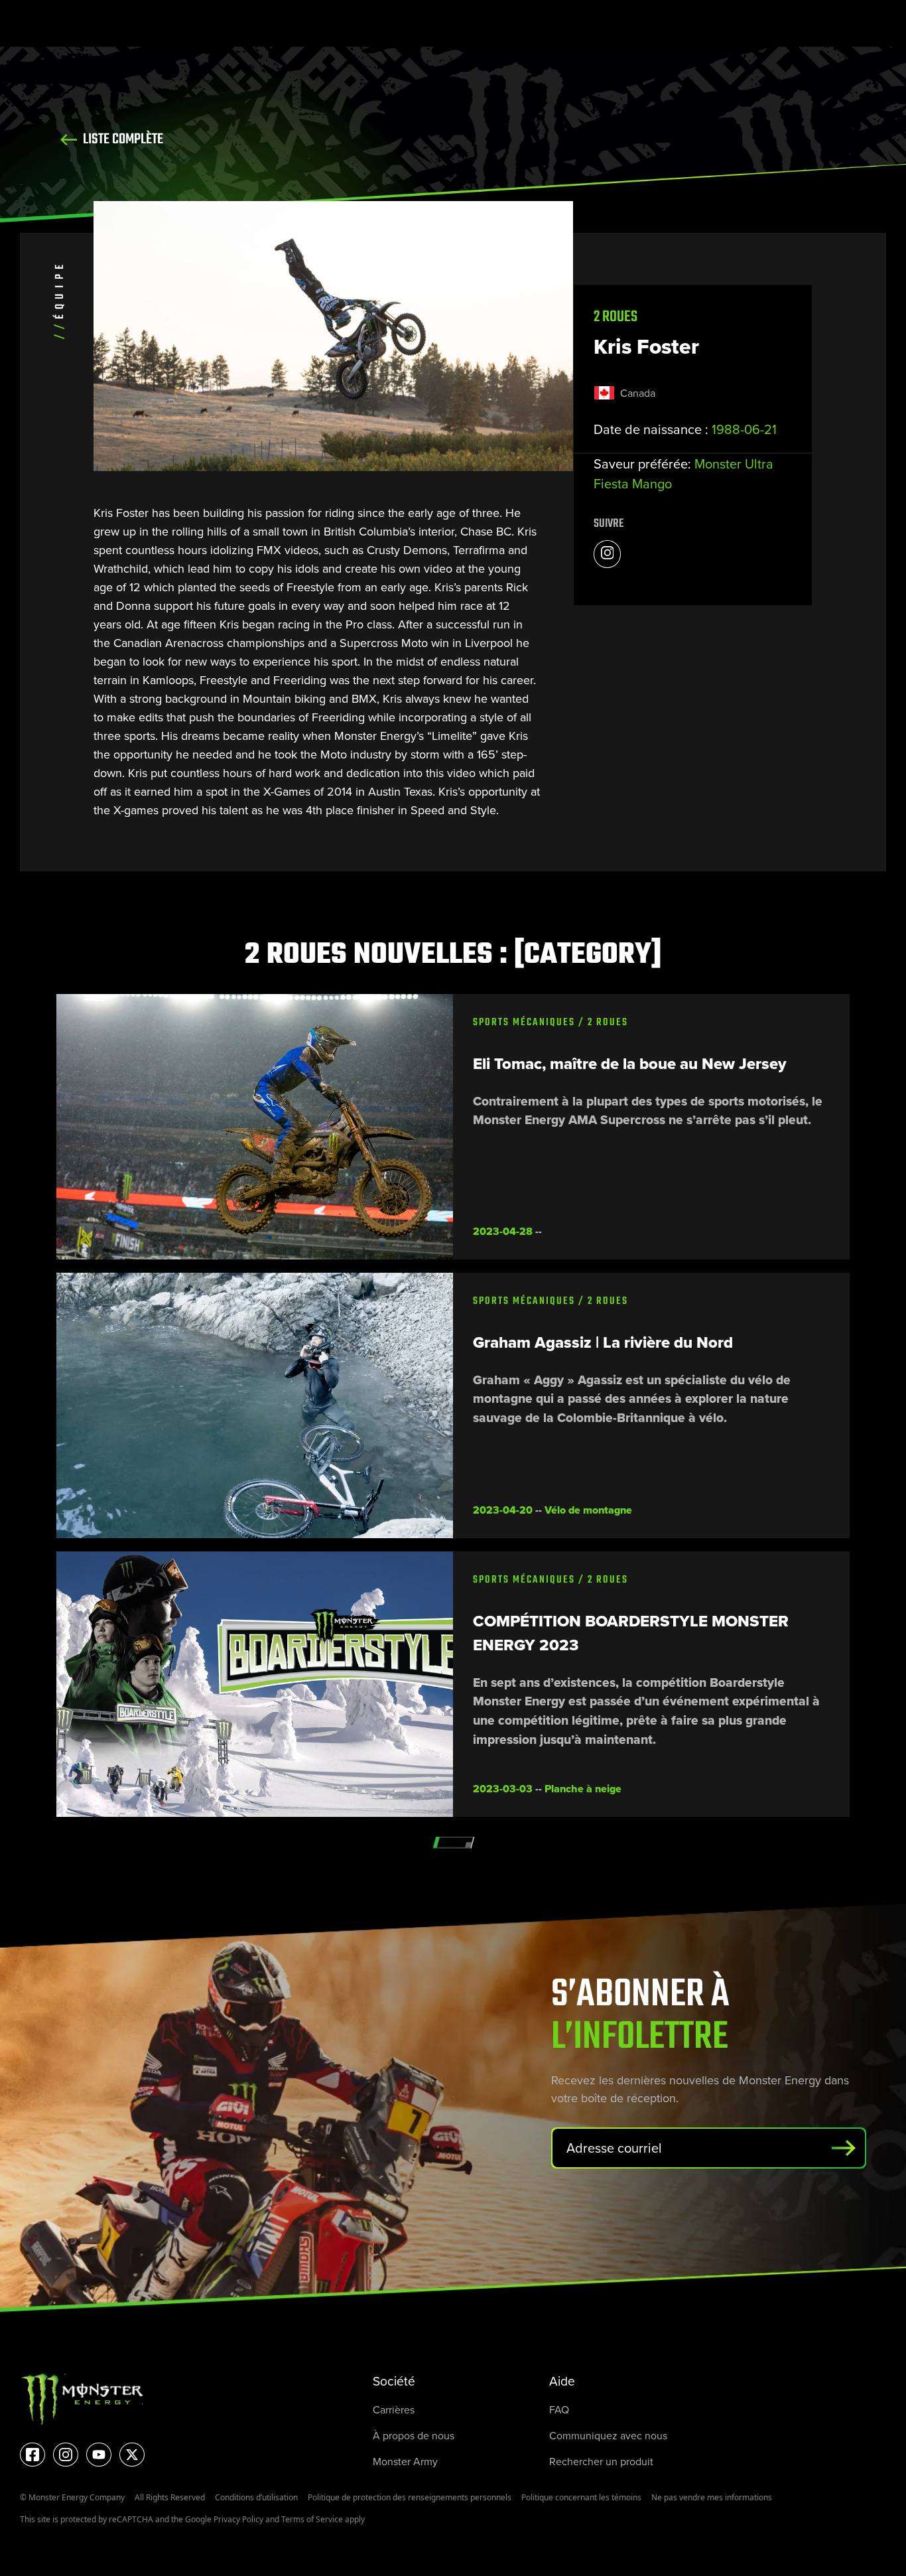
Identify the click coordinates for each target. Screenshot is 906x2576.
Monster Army (405, 2462)
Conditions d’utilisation (256, 2497)
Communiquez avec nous (608, 2436)
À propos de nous (414, 2436)
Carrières (394, 2410)
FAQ (559, 2410)
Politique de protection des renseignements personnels (410, 2497)
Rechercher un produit (601, 2462)
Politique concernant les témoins (581, 2497)
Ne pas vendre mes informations (712, 2497)
